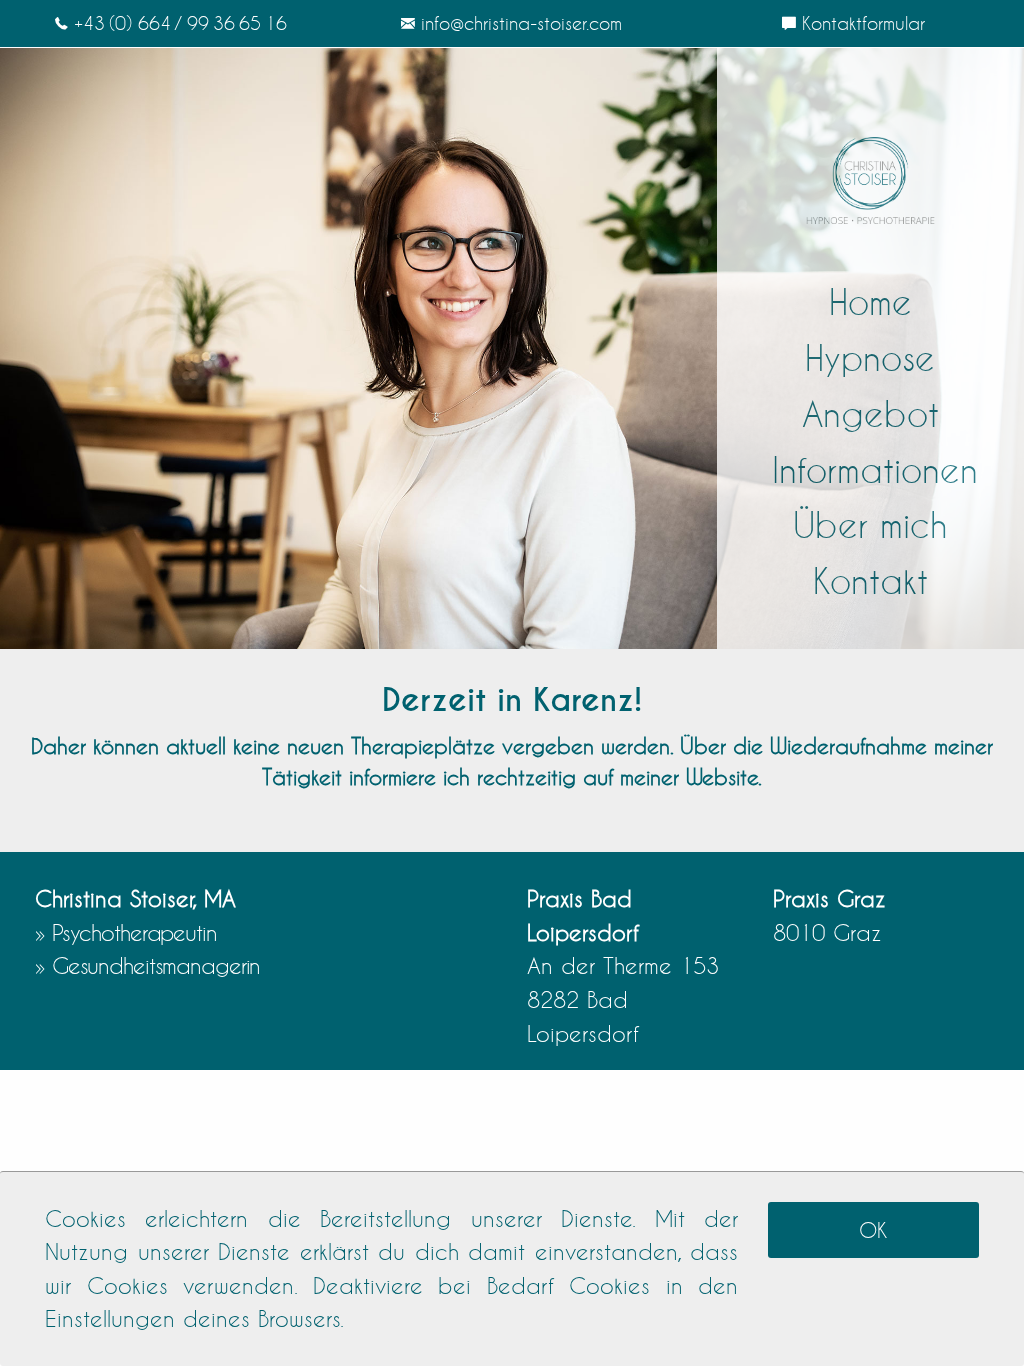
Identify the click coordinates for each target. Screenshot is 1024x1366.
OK (873, 1230)
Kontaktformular (863, 23)
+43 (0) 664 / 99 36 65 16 (180, 23)
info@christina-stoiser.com (521, 23)
